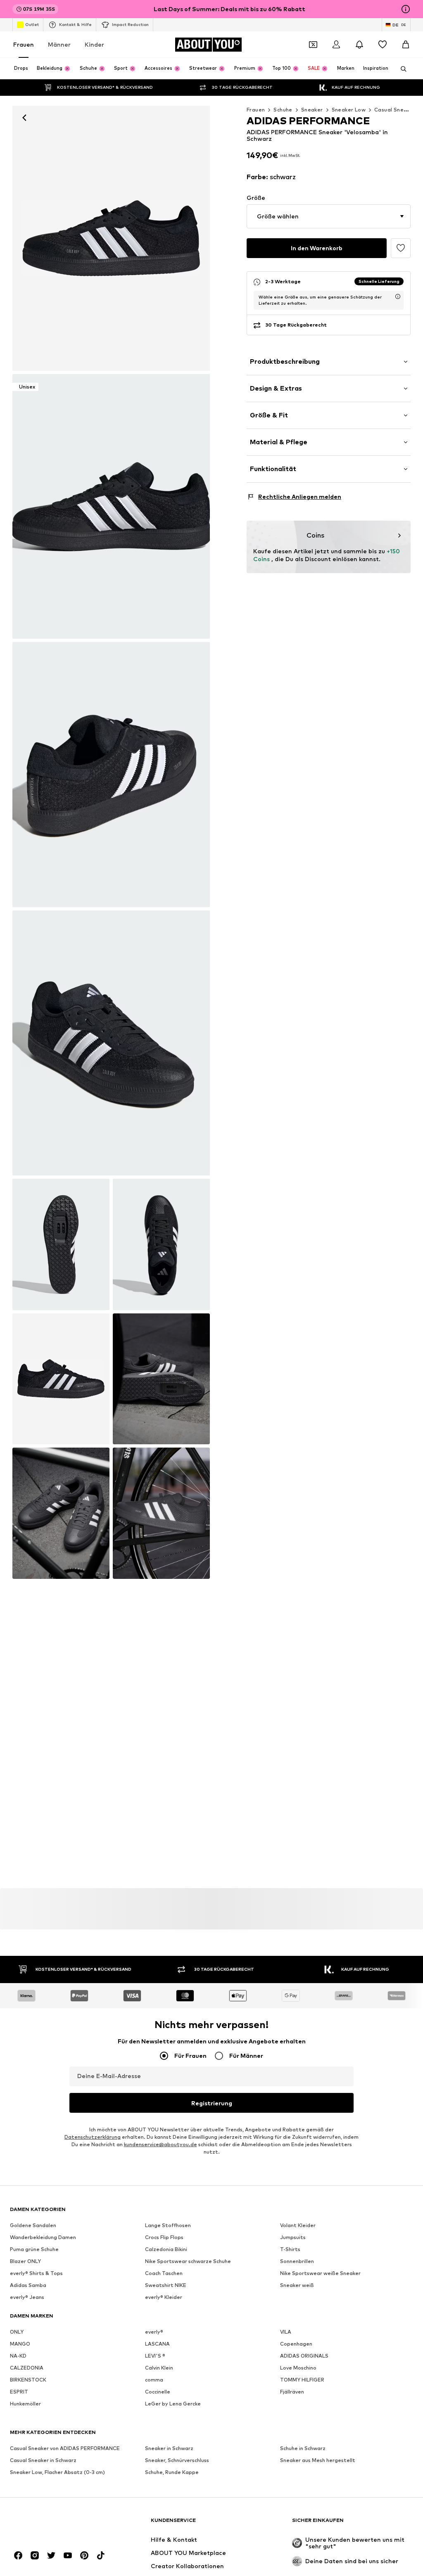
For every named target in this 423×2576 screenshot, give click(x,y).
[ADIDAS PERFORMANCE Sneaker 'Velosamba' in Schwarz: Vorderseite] (111, 238)
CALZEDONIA (27, 2368)
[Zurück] (24, 118)
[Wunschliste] (383, 45)
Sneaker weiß (297, 2285)
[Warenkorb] (406, 45)
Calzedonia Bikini (166, 2249)
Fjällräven (292, 2392)
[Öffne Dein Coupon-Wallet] (313, 45)
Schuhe (283, 110)
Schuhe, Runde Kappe (172, 2472)
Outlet (32, 24)
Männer (59, 44)
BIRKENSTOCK (28, 2380)
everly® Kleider (164, 2297)
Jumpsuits (293, 2237)
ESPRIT (19, 2392)
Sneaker (312, 110)
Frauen (24, 44)
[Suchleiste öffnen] (401, 69)
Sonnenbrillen (297, 2261)
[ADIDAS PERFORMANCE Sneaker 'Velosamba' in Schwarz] (111, 775)
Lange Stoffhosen (168, 2225)
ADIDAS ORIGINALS (304, 2356)
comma (154, 2380)
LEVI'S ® (155, 2356)
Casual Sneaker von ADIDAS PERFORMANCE (65, 2448)
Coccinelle (158, 2392)
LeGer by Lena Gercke (173, 2404)
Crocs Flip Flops (164, 2237)
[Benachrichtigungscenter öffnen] (359, 45)
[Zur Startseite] (55, 2524)
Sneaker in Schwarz (169, 2448)
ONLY (17, 2332)
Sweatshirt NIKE (166, 2285)
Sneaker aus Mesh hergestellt (318, 2460)
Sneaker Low (349, 110)
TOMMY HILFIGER (302, 2380)
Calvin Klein (159, 2368)
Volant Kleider (298, 2225)
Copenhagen (296, 2344)
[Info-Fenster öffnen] (406, 9)
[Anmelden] (336, 45)
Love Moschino (298, 2368)
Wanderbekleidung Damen (43, 2237)
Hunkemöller (25, 2404)
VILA (286, 2332)
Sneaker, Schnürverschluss (177, 2460)
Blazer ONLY (25, 2261)
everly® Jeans (27, 2297)
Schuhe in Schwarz (303, 2448)
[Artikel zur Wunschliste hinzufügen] (401, 248)
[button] (329, 216)
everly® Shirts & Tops (36, 2273)
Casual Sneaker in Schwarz (43, 2460)
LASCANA (157, 2344)
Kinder (94, 44)
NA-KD (18, 2356)
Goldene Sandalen (33, 2225)
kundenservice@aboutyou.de (160, 2144)
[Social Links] (18, 2555)
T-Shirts (290, 2249)
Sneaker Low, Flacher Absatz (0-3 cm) (57, 2472)
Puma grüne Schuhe (34, 2249)
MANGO (20, 2344)
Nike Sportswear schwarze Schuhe (188, 2261)
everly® (154, 2332)
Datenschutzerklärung (93, 2137)
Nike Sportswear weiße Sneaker (320, 2273)
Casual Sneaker (395, 110)
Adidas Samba (28, 2285)
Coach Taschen (164, 2273)
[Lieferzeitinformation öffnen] (398, 296)
